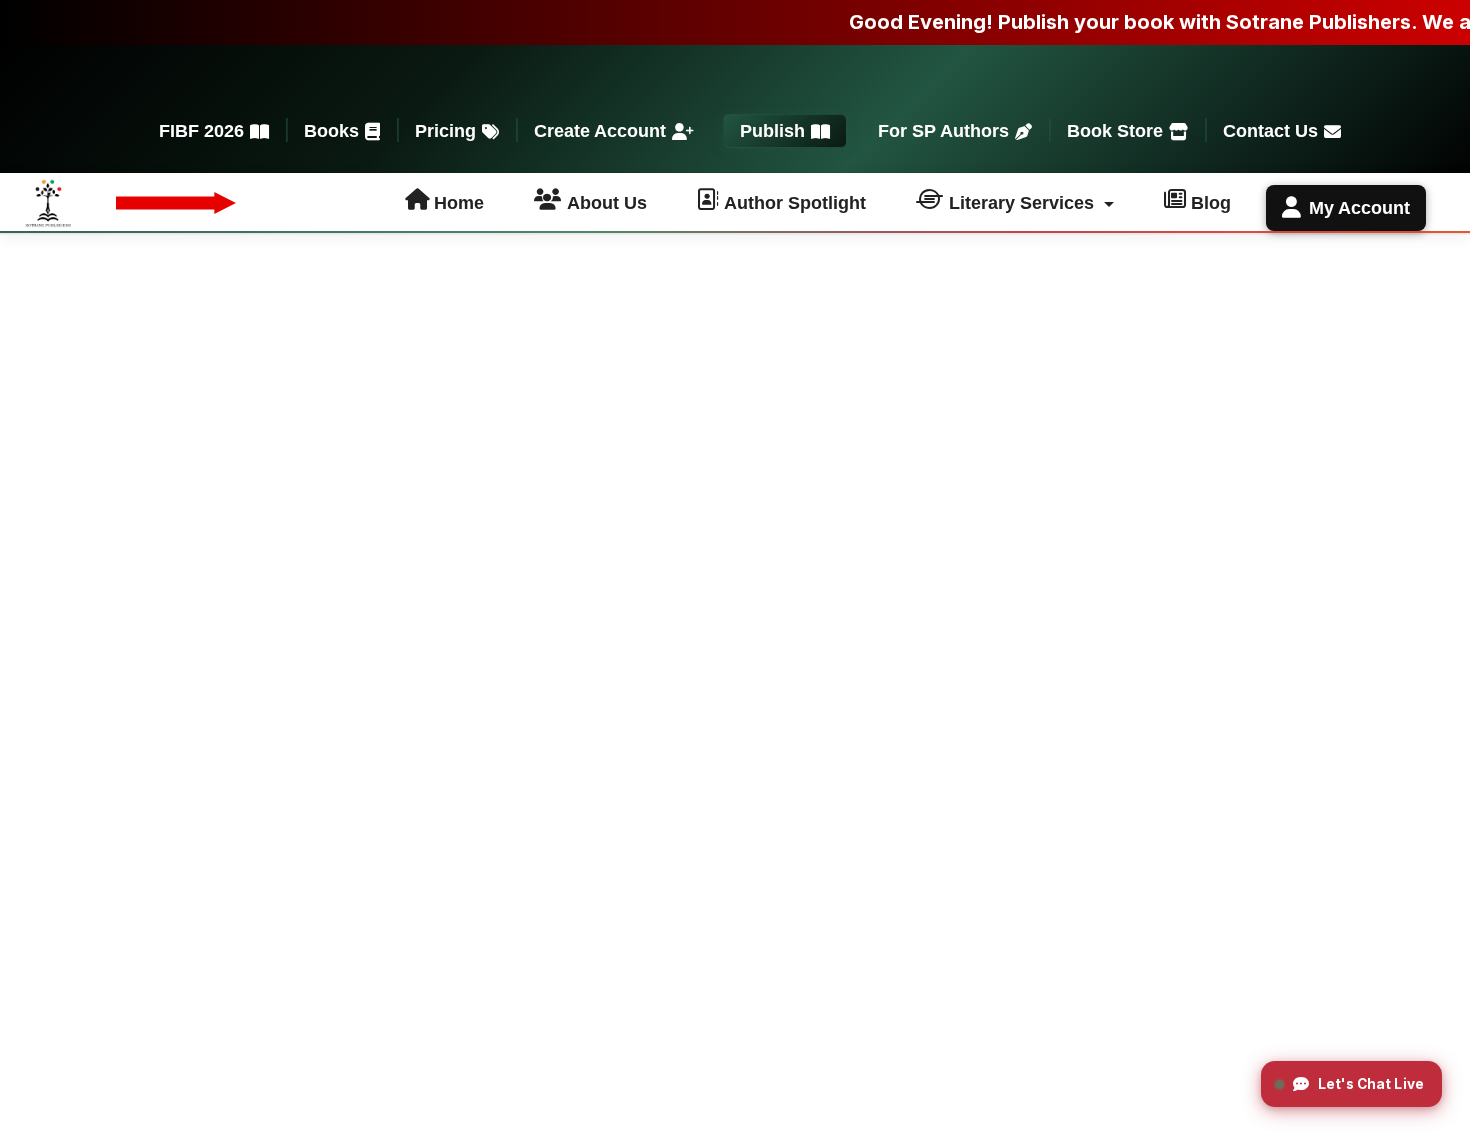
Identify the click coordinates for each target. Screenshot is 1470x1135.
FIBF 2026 (201, 131)
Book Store (1115, 131)
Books (331, 131)
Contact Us (1270, 131)
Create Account (600, 131)
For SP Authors (943, 131)
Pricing (445, 131)
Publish (772, 131)
